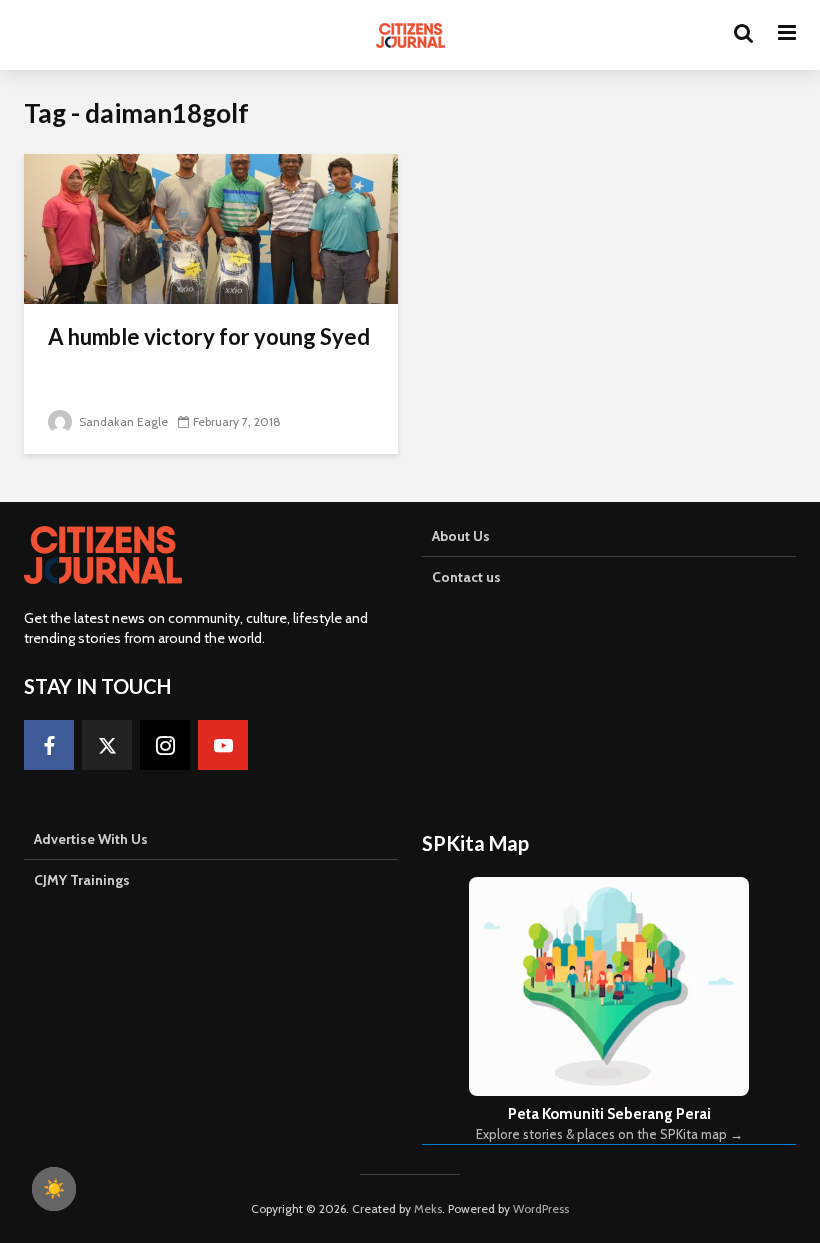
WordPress (541, 1208)
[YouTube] (223, 745)
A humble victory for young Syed (209, 336)
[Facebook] (49, 745)
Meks (428, 1208)
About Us (461, 536)
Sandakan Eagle (122, 421)
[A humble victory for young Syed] (211, 227)
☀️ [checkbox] (54, 1189)
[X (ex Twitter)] (107, 745)
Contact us (466, 577)
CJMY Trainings (82, 880)
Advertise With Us (91, 839)
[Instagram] (165, 745)
